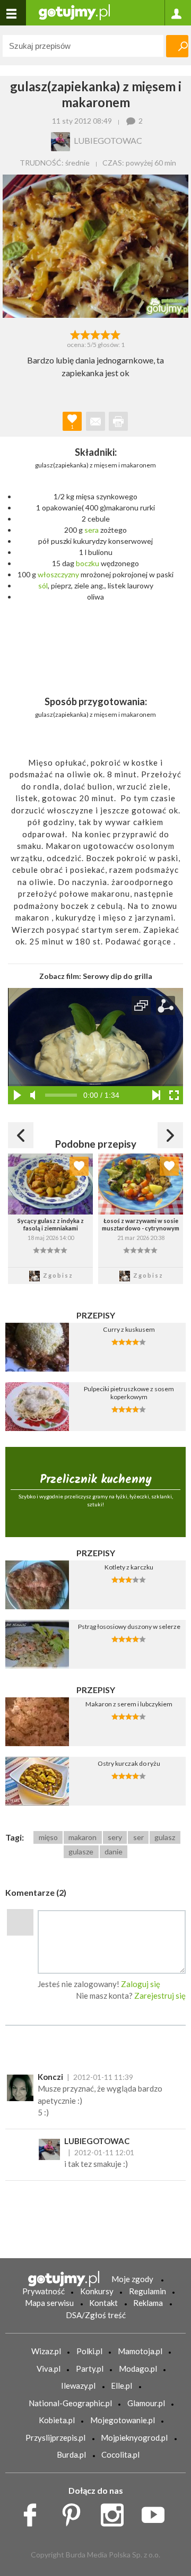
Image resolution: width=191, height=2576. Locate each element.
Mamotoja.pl (140, 2351)
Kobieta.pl (57, 2420)
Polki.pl (89, 2351)
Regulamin (147, 2291)
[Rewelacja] (116, 334)
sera (92, 530)
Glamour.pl (146, 2403)
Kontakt (103, 2303)
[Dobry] (95, 334)
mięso (48, 1837)
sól (43, 586)
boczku (88, 563)
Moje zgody (132, 2279)
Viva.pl (49, 2369)
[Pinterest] (75, 2512)
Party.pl (90, 2369)
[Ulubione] (79, 1166)
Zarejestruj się (160, 1996)
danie (114, 1851)
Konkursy (97, 2291)
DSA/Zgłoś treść (96, 2315)
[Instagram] (116, 2512)
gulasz (165, 1837)
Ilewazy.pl (78, 2386)
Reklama (148, 2303)
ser (138, 1837)
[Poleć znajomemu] (95, 421)
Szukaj (177, 46)
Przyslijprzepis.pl (55, 2438)
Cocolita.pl (120, 2454)
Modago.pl (138, 2369)
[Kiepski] (75, 334)
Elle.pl (121, 2386)
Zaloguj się (141, 1984)
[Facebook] (34, 2512)
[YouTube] (157, 2512)
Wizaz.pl (46, 2351)
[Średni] (85, 334)
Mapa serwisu (49, 2303)
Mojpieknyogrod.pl (134, 2438)
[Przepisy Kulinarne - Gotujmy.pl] (74, 11)
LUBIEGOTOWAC (97, 2141)
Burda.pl (71, 2454)
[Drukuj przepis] (118, 421)
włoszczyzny (58, 574)
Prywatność (44, 2291)
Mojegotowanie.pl (123, 2420)
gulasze (81, 1851)
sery (115, 1837)
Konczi (50, 2077)
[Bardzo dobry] (106, 334)
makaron (83, 1837)
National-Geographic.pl (70, 2403)
